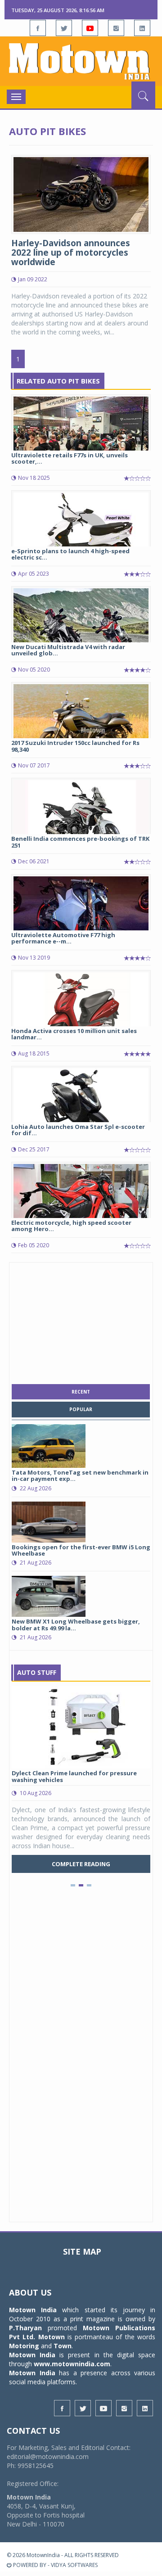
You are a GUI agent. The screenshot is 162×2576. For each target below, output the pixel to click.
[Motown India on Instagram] (116, 28)
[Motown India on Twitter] (64, 28)
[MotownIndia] (81, 61)
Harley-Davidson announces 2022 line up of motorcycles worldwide (71, 253)
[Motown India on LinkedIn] (142, 28)
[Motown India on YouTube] (90, 28)
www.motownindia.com (72, 2364)
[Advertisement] (81, 1321)
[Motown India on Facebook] (38, 28)
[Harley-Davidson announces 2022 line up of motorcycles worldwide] (81, 194)
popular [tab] (81, 1409)
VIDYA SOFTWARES (74, 2565)
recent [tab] (81, 1392)
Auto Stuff (37, 1672)
